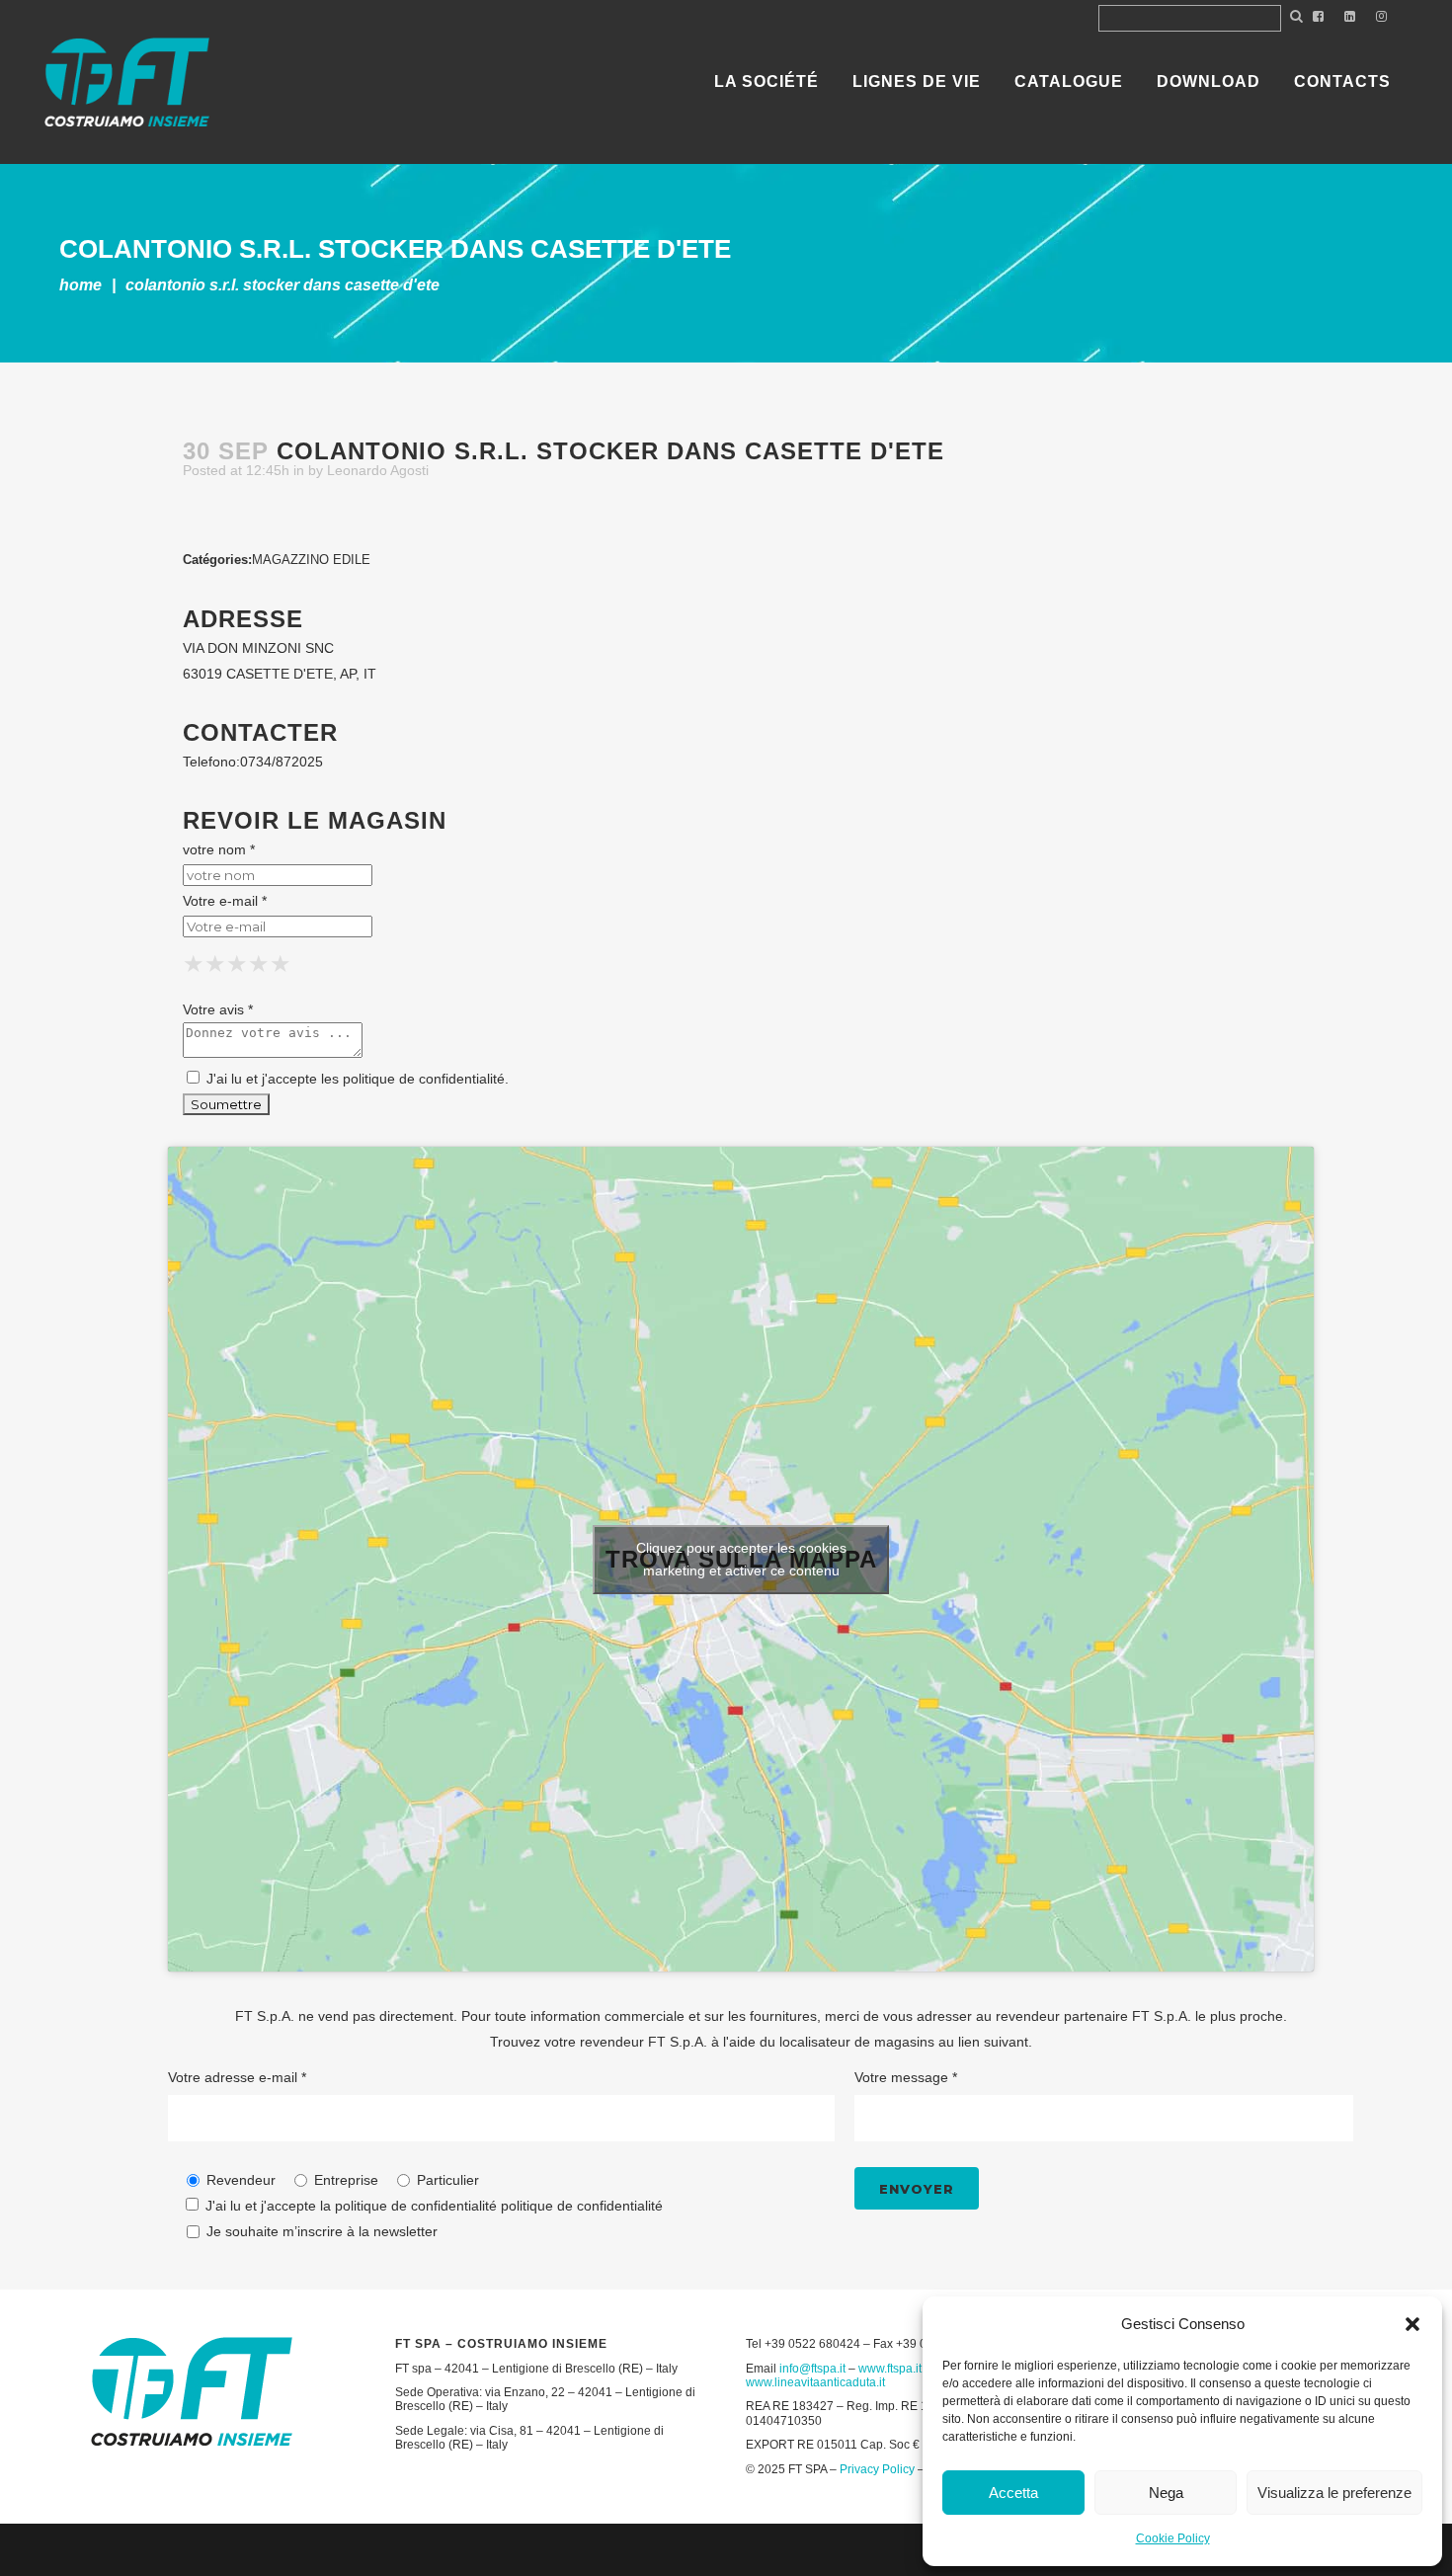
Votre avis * (218, 1009)
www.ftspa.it (890, 2369)
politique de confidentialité (424, 1079)
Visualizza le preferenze (1334, 2493)
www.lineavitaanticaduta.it (815, 2382)
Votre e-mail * (225, 901)
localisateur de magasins (857, 2042)
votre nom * (219, 849)
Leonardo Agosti (378, 470)
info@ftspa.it (812, 2369)
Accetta (1013, 2493)
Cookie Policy (1173, 2538)
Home (81, 285)
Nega (1166, 2493)
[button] (1412, 2324)
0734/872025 (282, 762)
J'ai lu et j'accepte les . (356, 1079)
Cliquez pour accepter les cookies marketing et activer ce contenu (741, 1559)
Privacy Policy (877, 2469)
